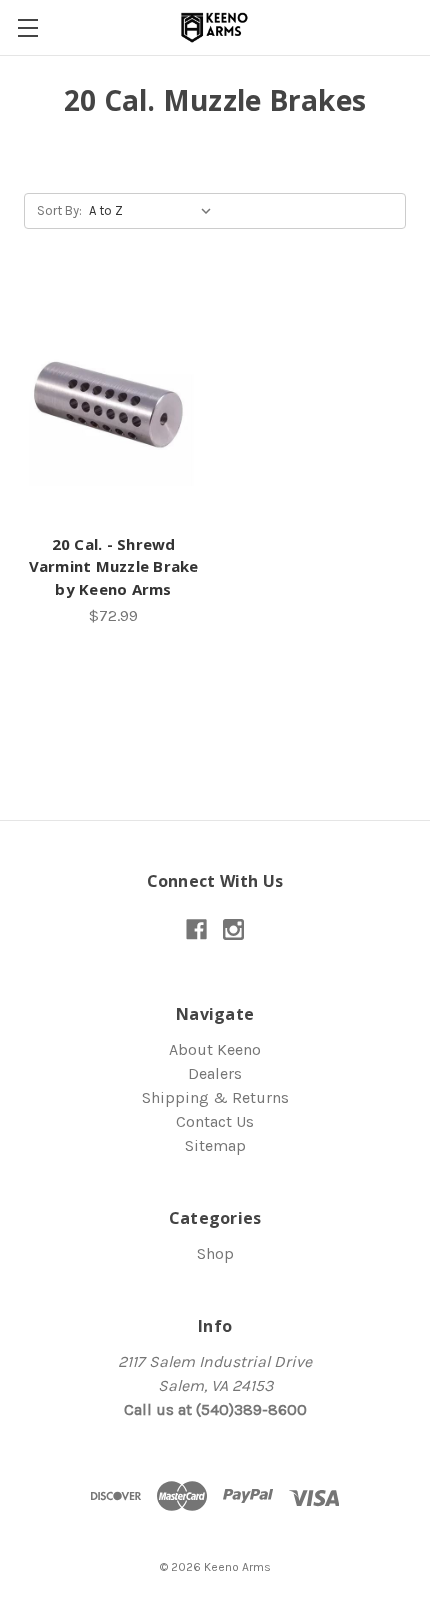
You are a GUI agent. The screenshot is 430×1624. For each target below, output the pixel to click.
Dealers (215, 1073)
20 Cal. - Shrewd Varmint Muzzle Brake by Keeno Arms (114, 566)
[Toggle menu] (27, 27)
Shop (215, 1253)
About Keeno (215, 1049)
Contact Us (215, 1121)
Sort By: (59, 210)
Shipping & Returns (215, 1097)
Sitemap (215, 1145)
